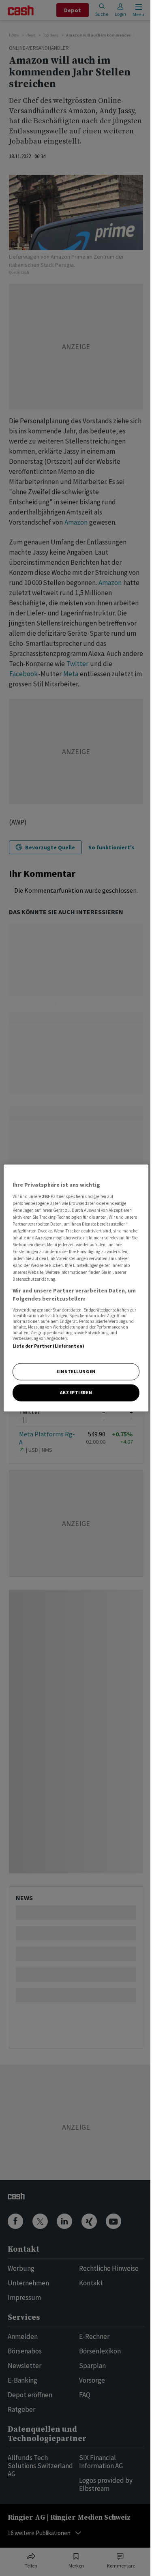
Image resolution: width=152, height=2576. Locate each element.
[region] (76, 1288)
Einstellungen (76, 1372)
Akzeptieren (76, 1392)
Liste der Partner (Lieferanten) (48, 1346)
